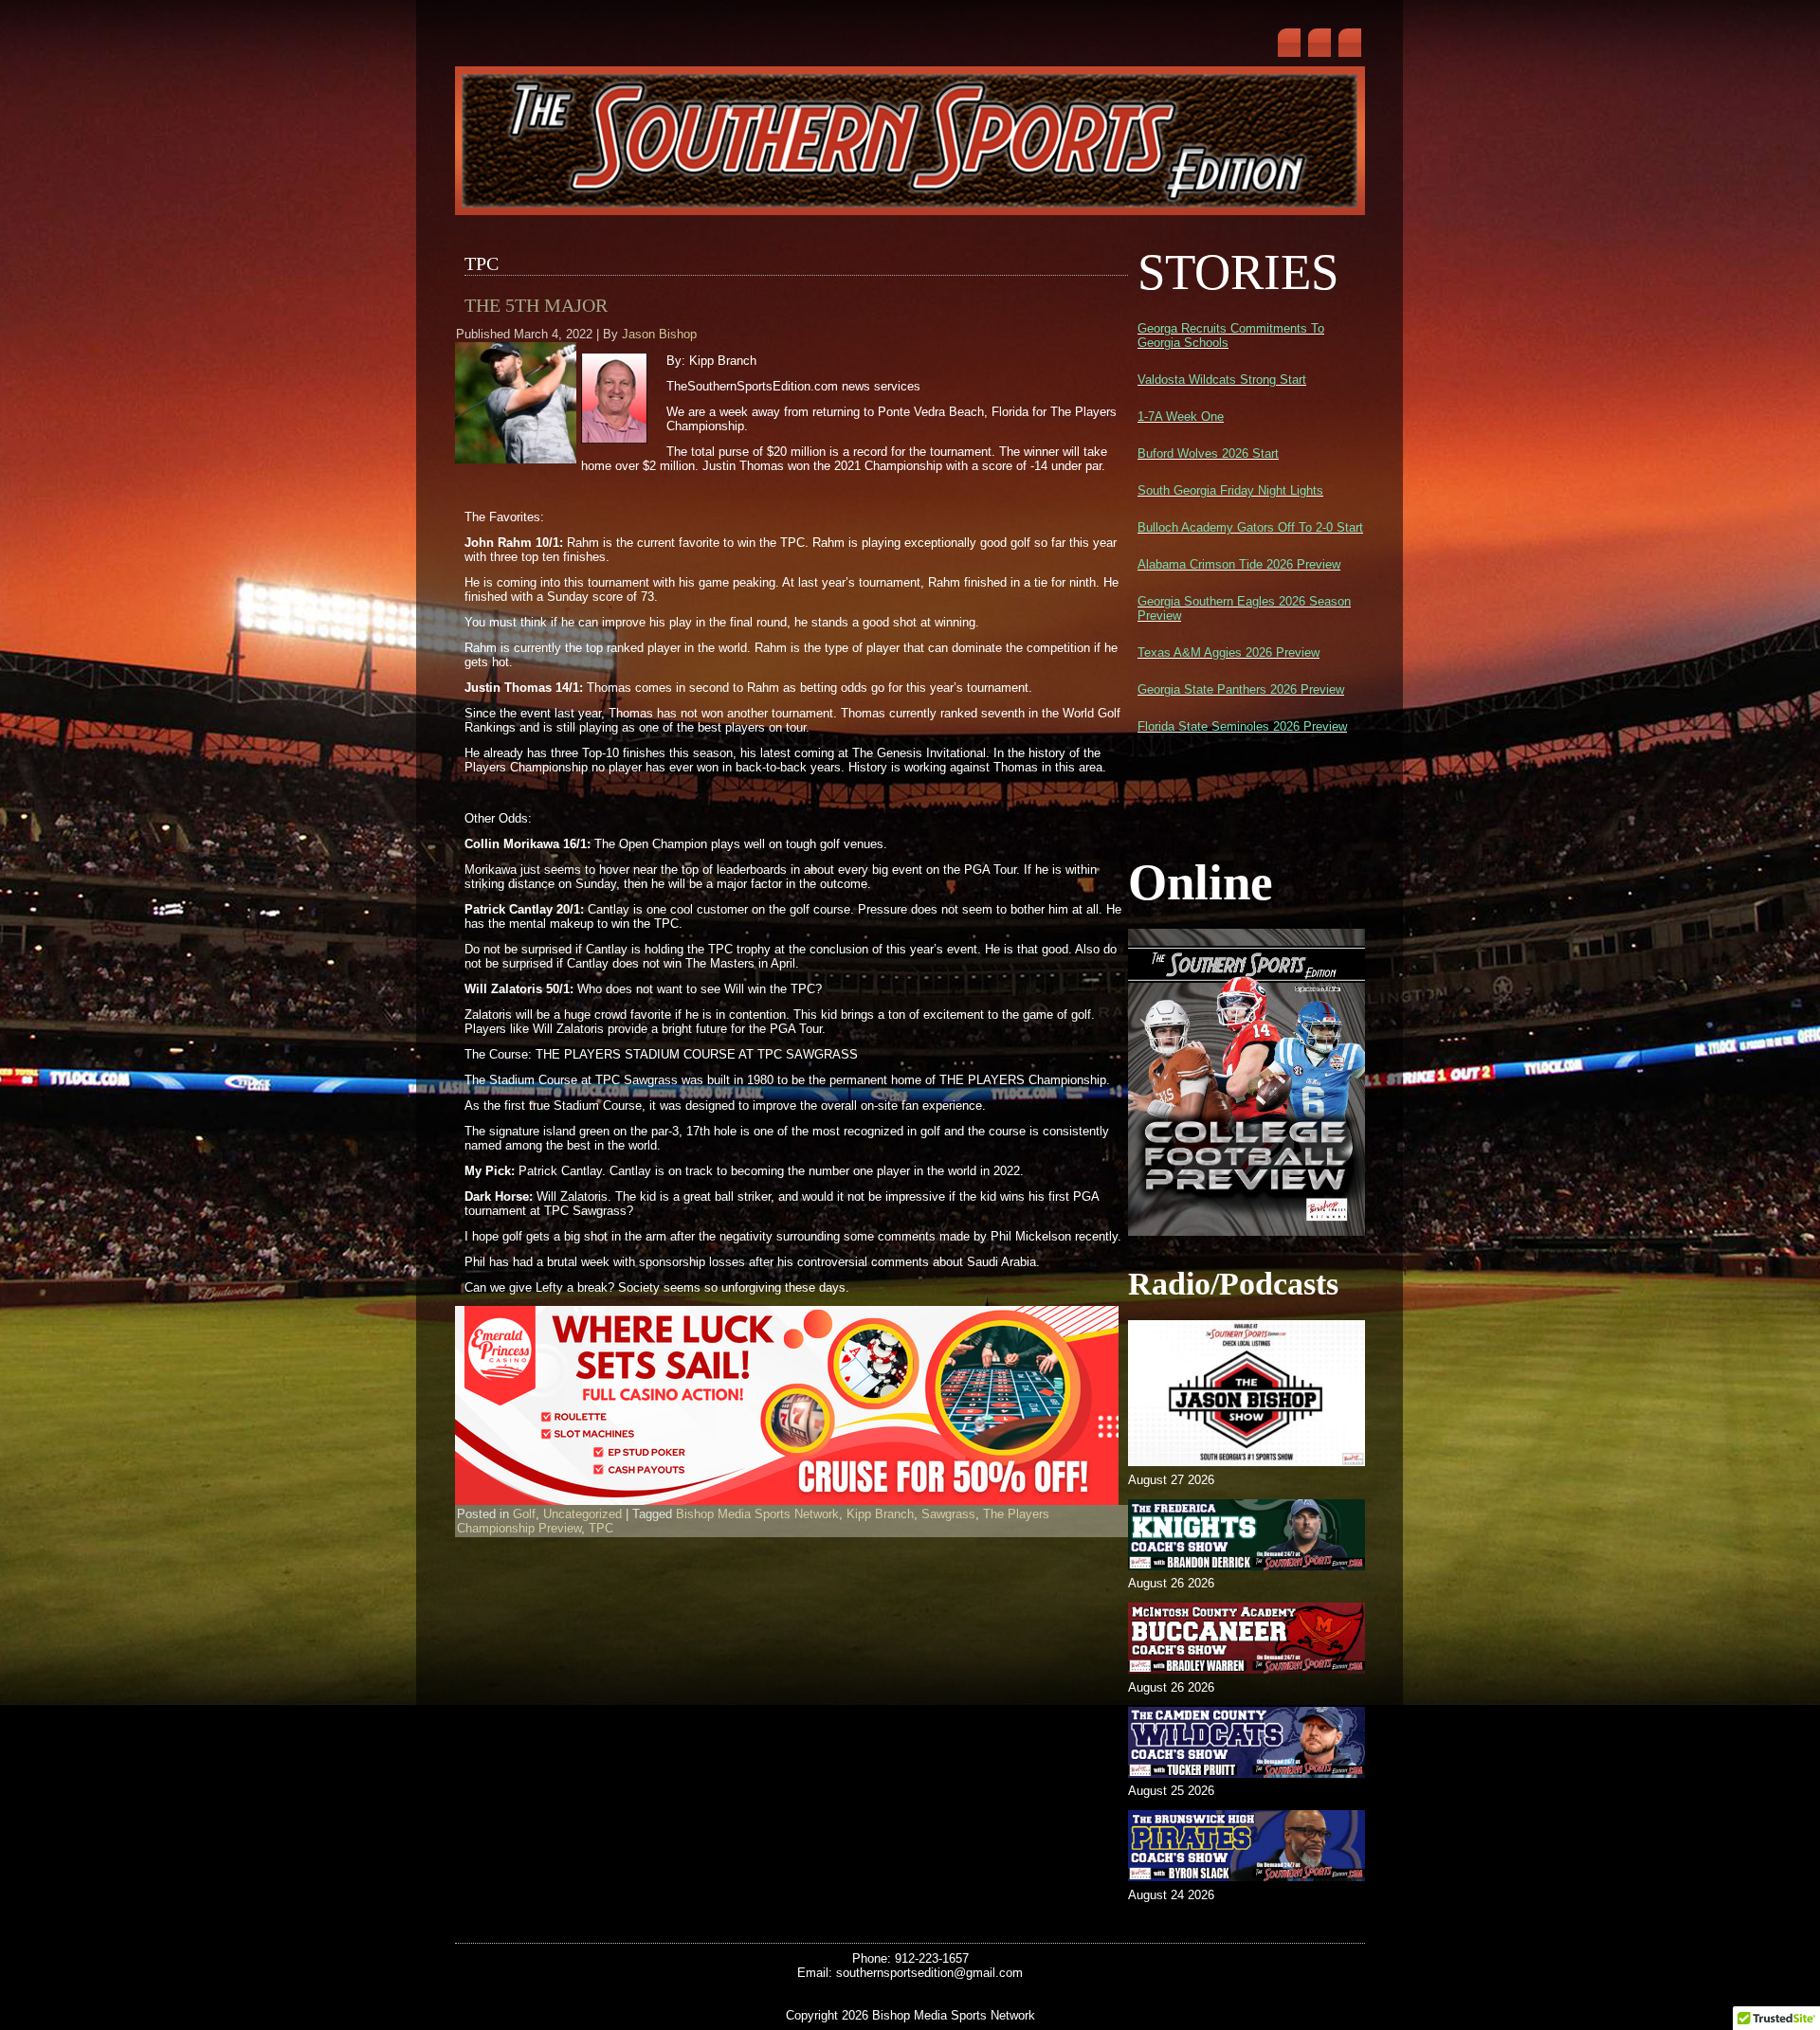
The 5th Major (536, 305)
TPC (601, 1528)
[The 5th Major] (518, 464)
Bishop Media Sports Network (757, 1514)
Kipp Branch (880, 1514)
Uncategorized (582, 1514)
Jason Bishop (659, 334)
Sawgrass (948, 1514)
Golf (524, 1514)
